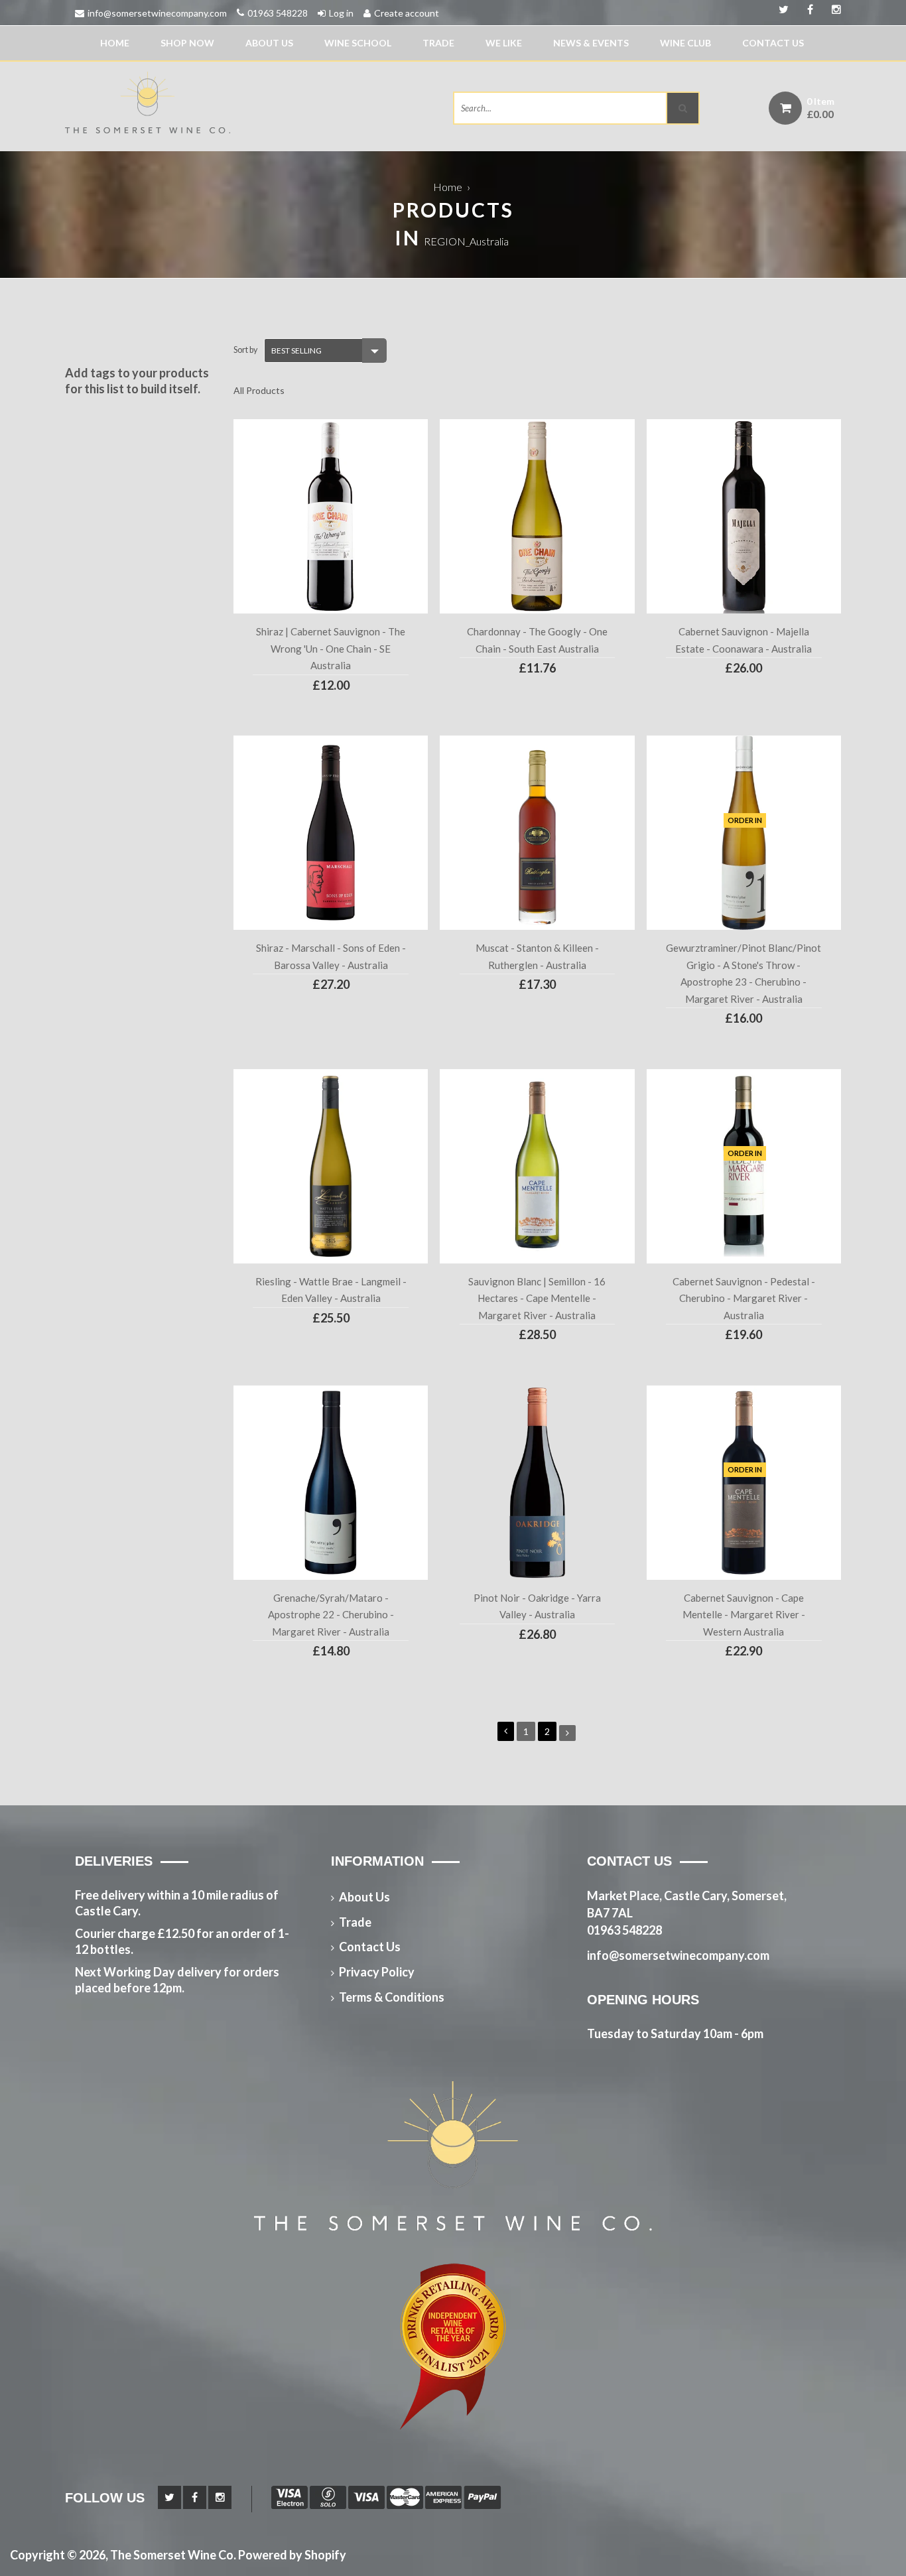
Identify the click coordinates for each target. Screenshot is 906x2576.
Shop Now (187, 43)
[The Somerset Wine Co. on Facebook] (832, 10)
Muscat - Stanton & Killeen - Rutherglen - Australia (537, 956)
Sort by (245, 350)
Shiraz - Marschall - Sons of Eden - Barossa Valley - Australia (331, 956)
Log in (341, 13)
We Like (504, 43)
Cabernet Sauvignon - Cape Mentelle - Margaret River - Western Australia (744, 1615)
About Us (269, 43)
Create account (407, 13)
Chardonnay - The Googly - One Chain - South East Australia (537, 640)
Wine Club (685, 43)
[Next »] (567, 1733)
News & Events (591, 43)
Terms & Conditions (392, 1997)
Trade (438, 43)
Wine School (358, 43)
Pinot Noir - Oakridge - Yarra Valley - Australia (537, 1606)
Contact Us (773, 43)
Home (115, 43)
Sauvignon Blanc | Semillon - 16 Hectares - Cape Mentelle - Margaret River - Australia (537, 1298)
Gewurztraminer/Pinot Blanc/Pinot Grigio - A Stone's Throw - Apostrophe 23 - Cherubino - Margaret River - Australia (744, 973)
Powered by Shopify (292, 2555)
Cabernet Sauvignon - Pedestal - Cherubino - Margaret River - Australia (744, 1298)
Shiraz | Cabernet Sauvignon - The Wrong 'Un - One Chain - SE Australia (331, 648)
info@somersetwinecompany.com (157, 13)
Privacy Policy (377, 1972)
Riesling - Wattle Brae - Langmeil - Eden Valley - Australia (331, 1290)
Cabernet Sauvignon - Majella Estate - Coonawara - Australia (744, 640)
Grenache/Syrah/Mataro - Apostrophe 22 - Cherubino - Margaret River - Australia (331, 1615)
